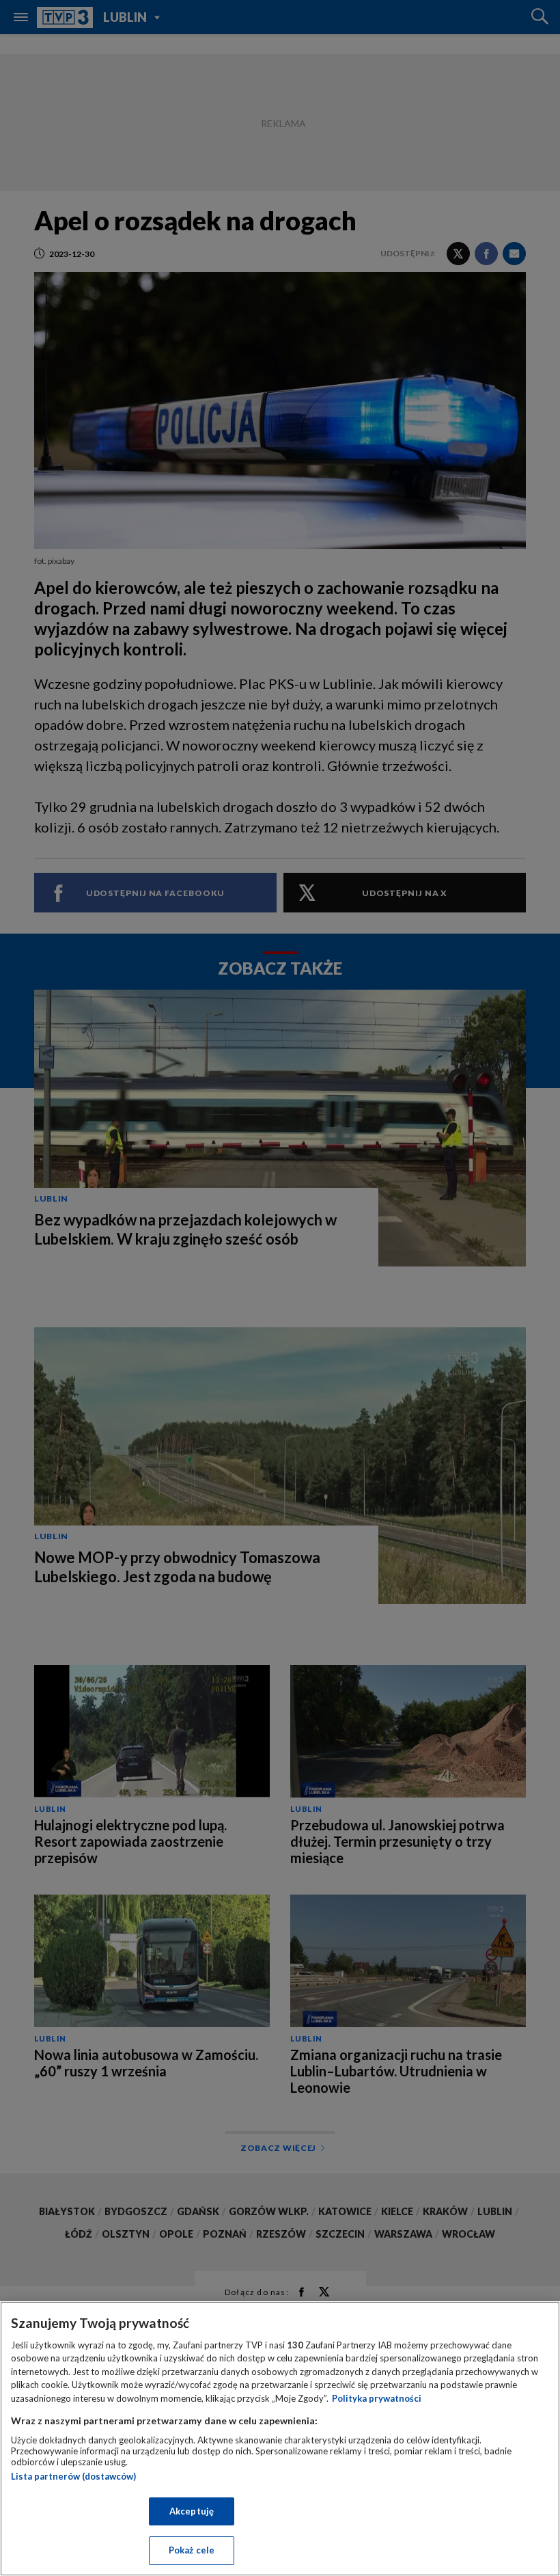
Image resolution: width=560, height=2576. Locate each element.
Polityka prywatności (377, 2398)
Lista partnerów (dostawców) (73, 2476)
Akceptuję (192, 2511)
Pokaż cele (192, 2550)
